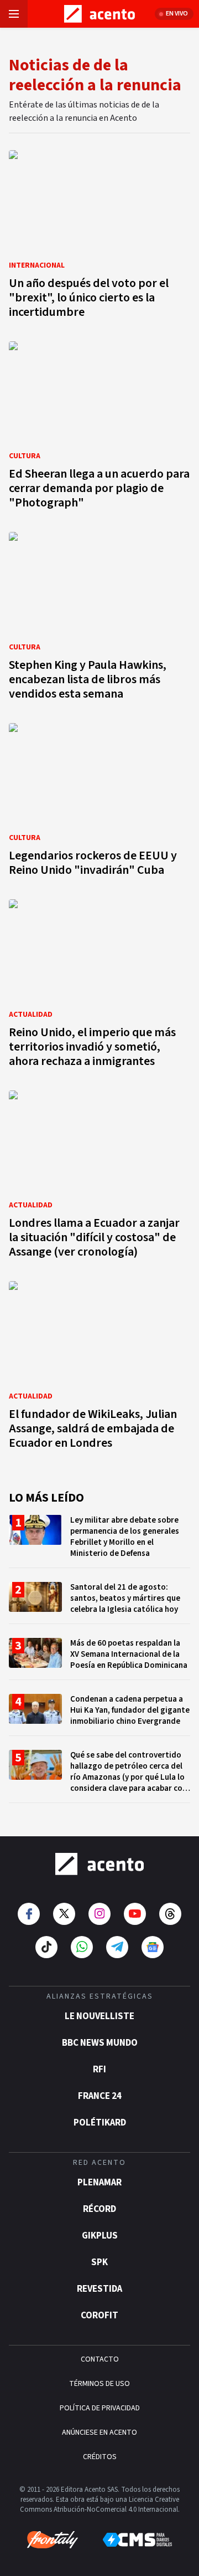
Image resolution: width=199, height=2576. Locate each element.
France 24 (100, 2096)
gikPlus (100, 2236)
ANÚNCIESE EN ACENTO (99, 2432)
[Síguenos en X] (64, 1914)
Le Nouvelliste (99, 2016)
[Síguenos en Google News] (153, 1947)
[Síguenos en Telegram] (117, 1947)
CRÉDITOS (100, 2457)
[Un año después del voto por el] (99, 237)
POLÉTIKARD (100, 2123)
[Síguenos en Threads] (170, 1914)
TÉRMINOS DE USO (99, 2384)
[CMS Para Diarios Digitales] (137, 2540)
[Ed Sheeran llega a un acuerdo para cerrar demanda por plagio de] (99, 429)
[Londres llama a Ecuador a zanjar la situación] (99, 1178)
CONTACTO (100, 2359)
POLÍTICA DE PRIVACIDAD (100, 2408)
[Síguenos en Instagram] (99, 1914)
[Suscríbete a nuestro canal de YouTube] (135, 1914)
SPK (99, 2262)
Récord (99, 2209)
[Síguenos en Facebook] (29, 1914)
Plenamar (99, 2183)
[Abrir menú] (14, 14)
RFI (99, 2070)
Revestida (99, 2289)
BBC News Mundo (100, 2043)
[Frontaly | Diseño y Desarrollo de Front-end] (53, 2540)
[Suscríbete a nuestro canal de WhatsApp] (82, 1947)
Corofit (99, 2316)
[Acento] (99, 1864)
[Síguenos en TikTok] (46, 1947)
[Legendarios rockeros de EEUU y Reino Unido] (99, 803)
